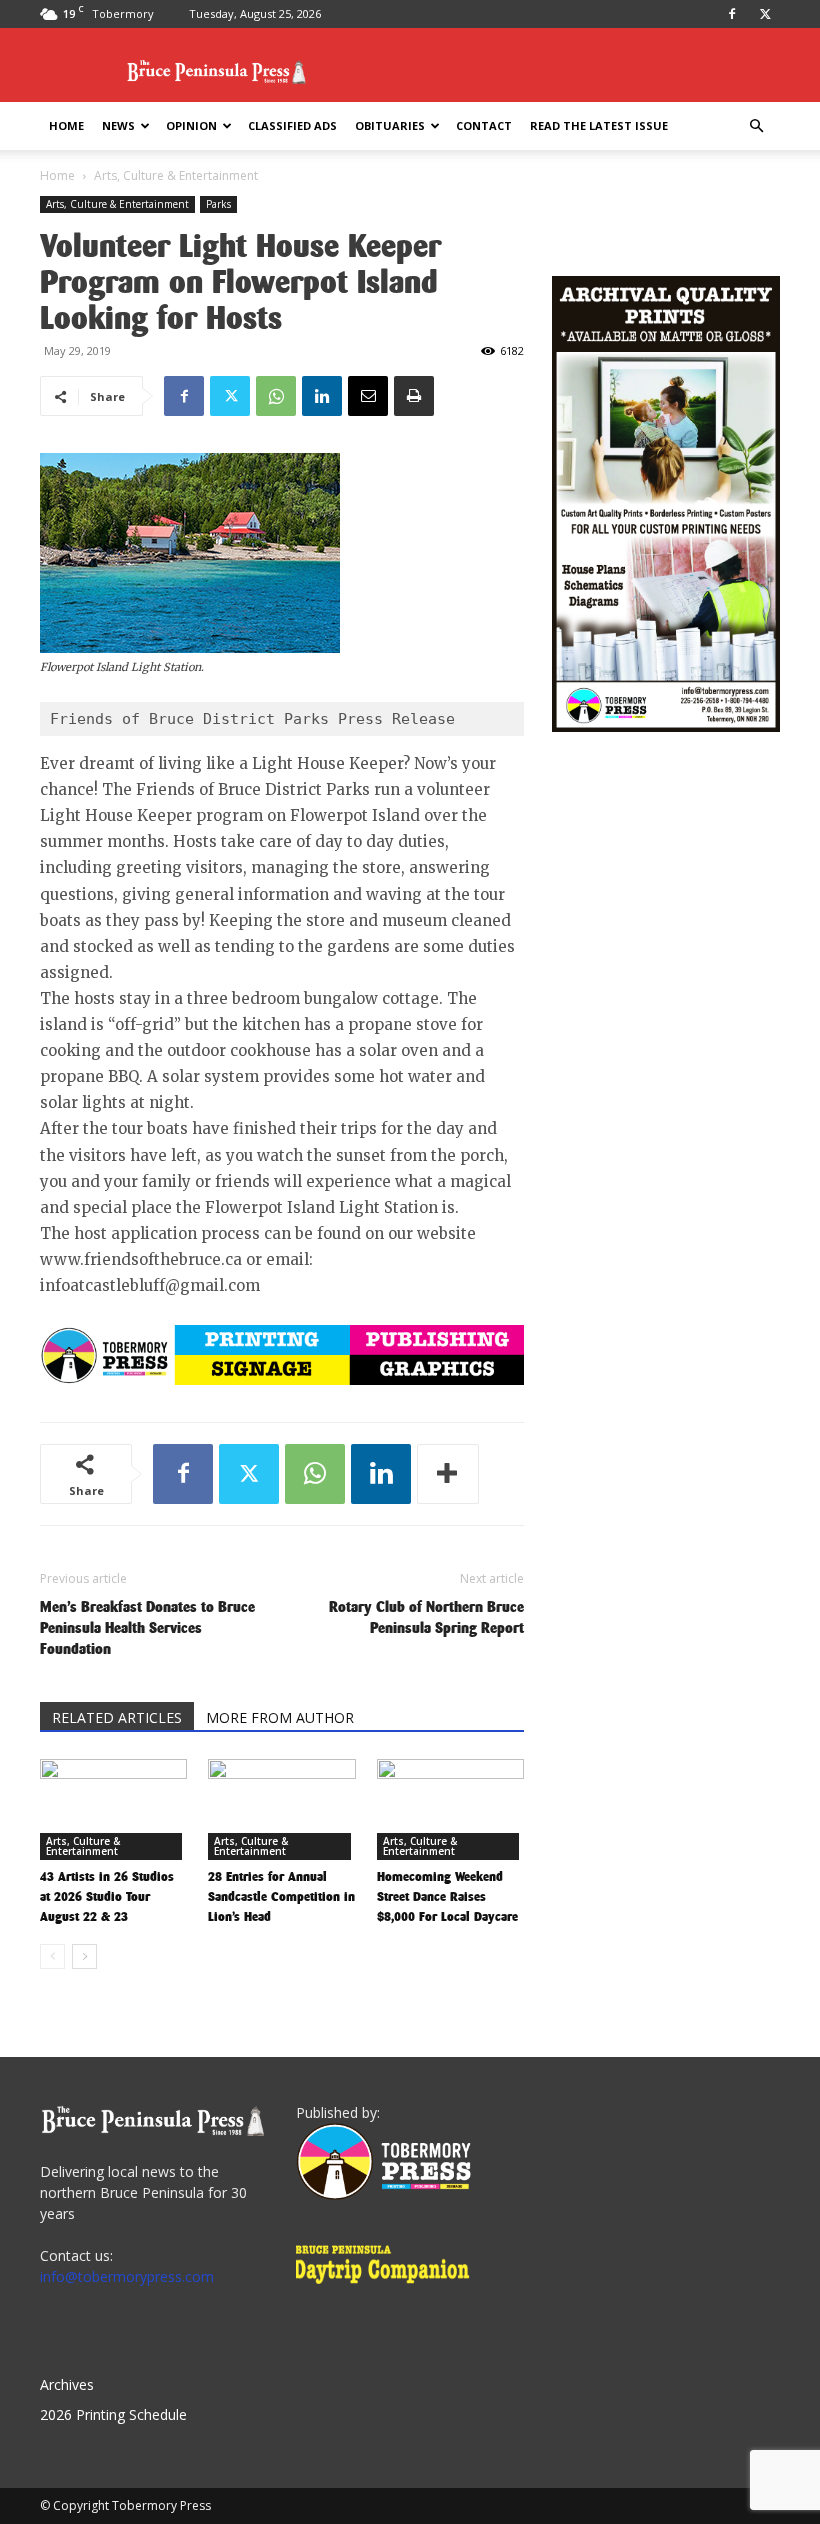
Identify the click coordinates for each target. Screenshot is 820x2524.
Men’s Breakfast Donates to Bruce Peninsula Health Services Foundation (147, 1627)
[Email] (368, 396)
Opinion (191, 125)
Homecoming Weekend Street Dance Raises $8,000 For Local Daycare (447, 1896)
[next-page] (84, 1956)
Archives (67, 2384)
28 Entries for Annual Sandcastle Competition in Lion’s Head (281, 1896)
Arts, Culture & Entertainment (117, 204)
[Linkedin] (322, 396)
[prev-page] (52, 1956)
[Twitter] (765, 14)
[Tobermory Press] (383, 2194)
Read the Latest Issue (599, 125)
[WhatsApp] (276, 396)
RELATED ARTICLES (117, 1717)
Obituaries (390, 125)
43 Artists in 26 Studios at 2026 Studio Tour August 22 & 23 (107, 1896)
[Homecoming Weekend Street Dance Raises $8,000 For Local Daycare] (450, 1809)
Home (66, 125)
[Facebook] (732, 14)
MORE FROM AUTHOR (280, 1717)
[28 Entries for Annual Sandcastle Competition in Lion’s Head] (281, 1809)
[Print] (414, 396)
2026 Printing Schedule (113, 2414)
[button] (756, 126)
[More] (448, 1474)
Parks (218, 204)
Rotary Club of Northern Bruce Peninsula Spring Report (426, 1617)
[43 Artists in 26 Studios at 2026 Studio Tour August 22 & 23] (113, 1809)
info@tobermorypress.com (127, 2276)
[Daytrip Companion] (388, 2286)
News (118, 125)
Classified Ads (292, 125)
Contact (484, 125)
